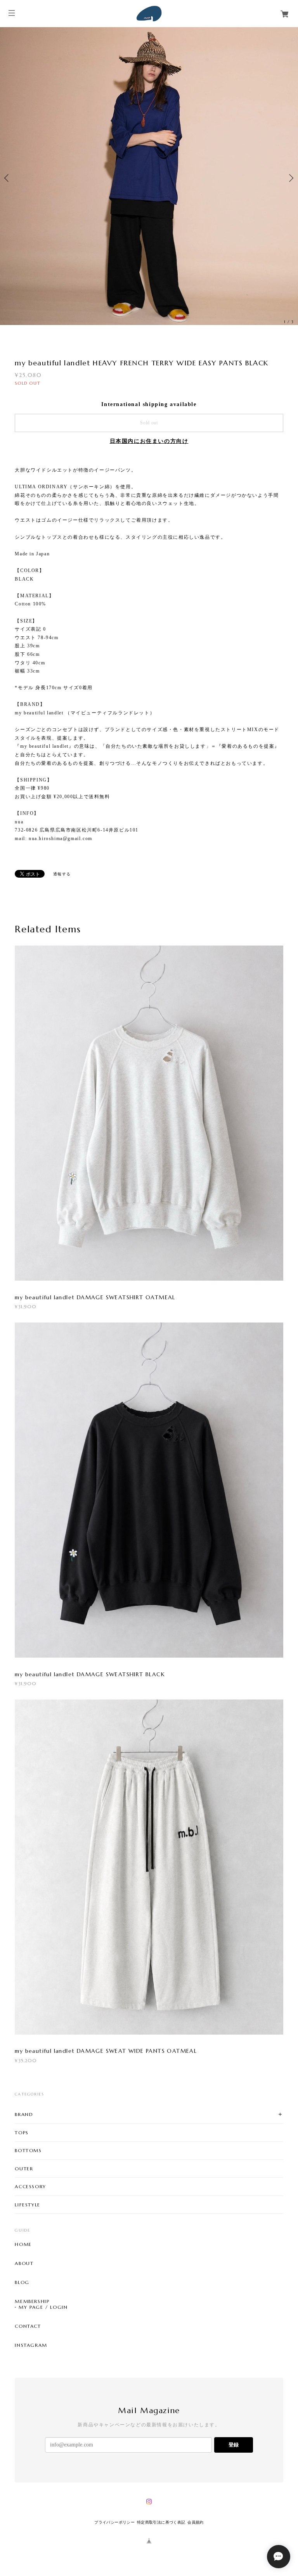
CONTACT (28, 2396)
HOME (23, 2315)
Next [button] (290, 213)
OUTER (24, 2239)
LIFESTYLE (27, 2275)
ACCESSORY (30, 2257)
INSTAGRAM (31, 2415)
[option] (149, 213)
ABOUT (24, 2334)
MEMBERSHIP (32, 2372)
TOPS (22, 2203)
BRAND (24, 2184)
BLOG (22, 2353)
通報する (62, 945)
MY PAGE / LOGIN (43, 2377)
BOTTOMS (28, 2221)
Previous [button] (8, 213)
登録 (234, 2515)
